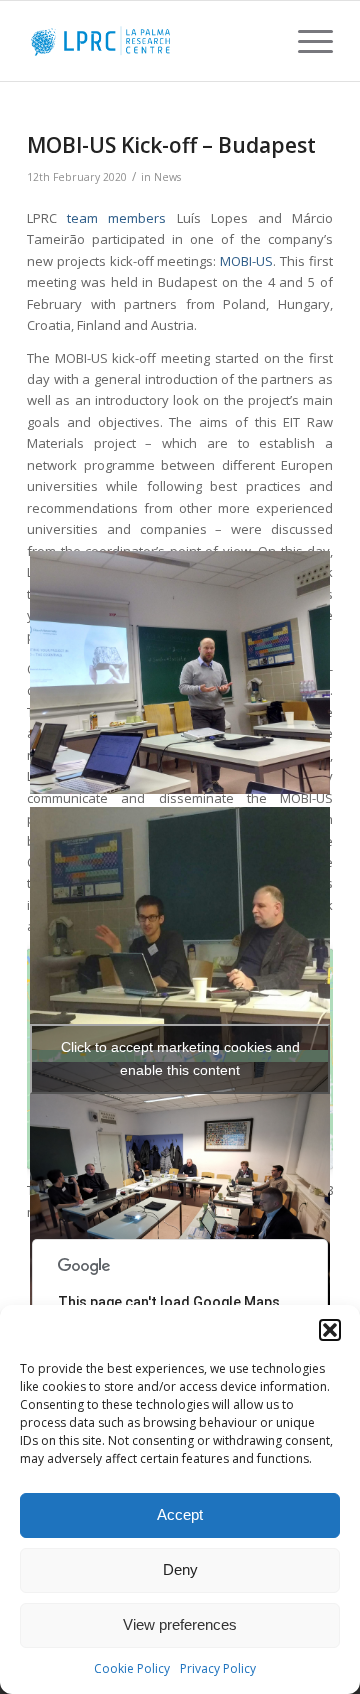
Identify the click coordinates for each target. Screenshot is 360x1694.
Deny (180, 1569)
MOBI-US (246, 261)
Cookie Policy (132, 1668)
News (167, 177)
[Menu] (305, 41)
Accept (180, 1514)
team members (116, 218)
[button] (330, 1330)
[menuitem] (305, 41)
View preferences (180, 1624)
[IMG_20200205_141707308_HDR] (180, 675)
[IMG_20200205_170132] (180, 931)
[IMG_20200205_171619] (180, 1186)
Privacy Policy (218, 1668)
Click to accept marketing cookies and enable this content (180, 1058)
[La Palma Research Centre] (149, 41)
